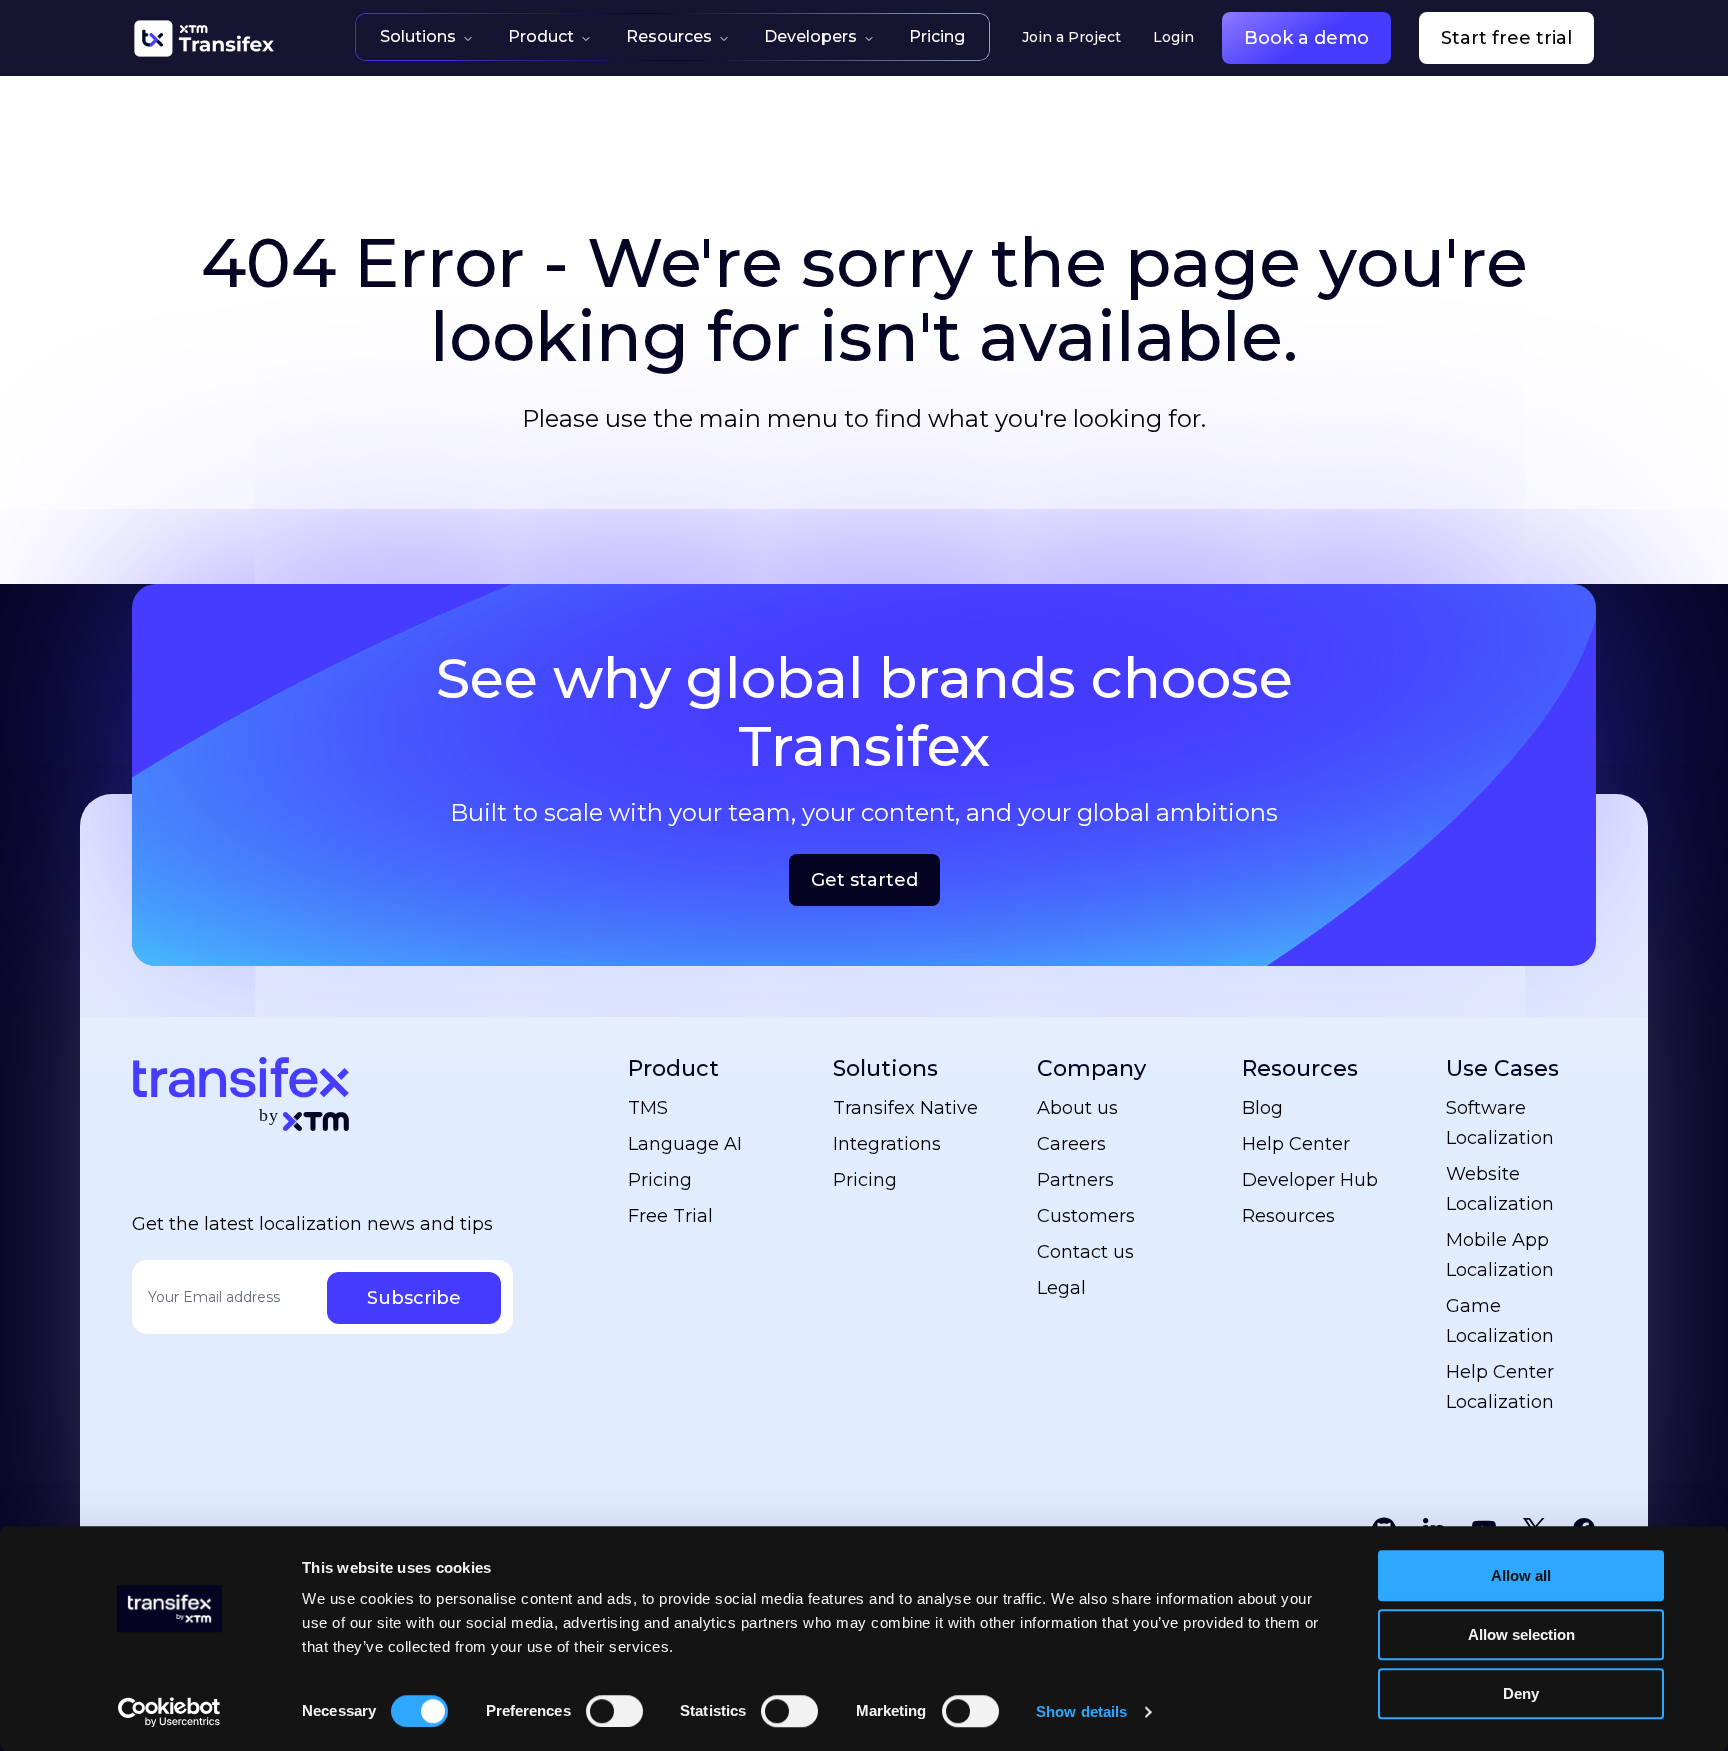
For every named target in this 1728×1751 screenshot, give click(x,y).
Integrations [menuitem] (887, 1144)
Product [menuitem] (673, 1068)
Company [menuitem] (1091, 1068)
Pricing (937, 36)
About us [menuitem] (1077, 1108)
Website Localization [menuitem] (1500, 1189)
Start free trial (1506, 38)
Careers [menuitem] (1071, 1144)
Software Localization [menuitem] (1500, 1123)
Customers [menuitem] (1086, 1216)
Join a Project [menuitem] (1071, 37)
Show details (1081, 1711)
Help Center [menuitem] (1296, 1144)
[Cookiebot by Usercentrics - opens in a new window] (169, 1712)
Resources (669, 36)
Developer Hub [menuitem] (1310, 1180)
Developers (810, 36)
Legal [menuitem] (1061, 1288)
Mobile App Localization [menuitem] (1500, 1255)
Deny (1521, 1693)
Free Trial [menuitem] (670, 1216)
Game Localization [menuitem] (1500, 1321)
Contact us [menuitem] (1085, 1252)
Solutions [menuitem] (885, 1068)
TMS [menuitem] (648, 1108)
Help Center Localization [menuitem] (1500, 1387)
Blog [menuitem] (1262, 1108)
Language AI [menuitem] (685, 1144)
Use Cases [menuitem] (1502, 1068)
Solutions (418, 36)
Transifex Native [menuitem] (905, 1108)
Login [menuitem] (1173, 37)
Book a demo (1306, 38)
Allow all (1521, 1575)
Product (541, 36)
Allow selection (1521, 1634)
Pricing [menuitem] (660, 1180)
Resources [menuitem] (1300, 1068)
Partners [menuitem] (1075, 1180)
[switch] (614, 1711)
